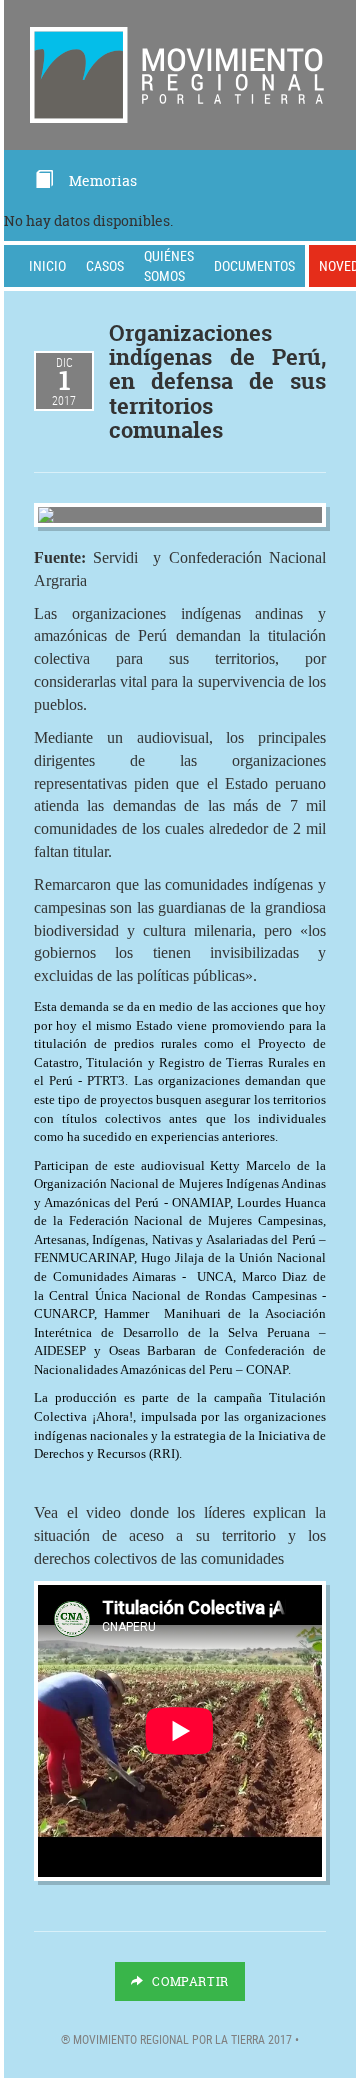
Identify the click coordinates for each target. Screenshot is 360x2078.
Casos (105, 265)
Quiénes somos (169, 265)
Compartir (189, 1981)
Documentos (254, 265)
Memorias (103, 180)
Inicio (47, 265)
